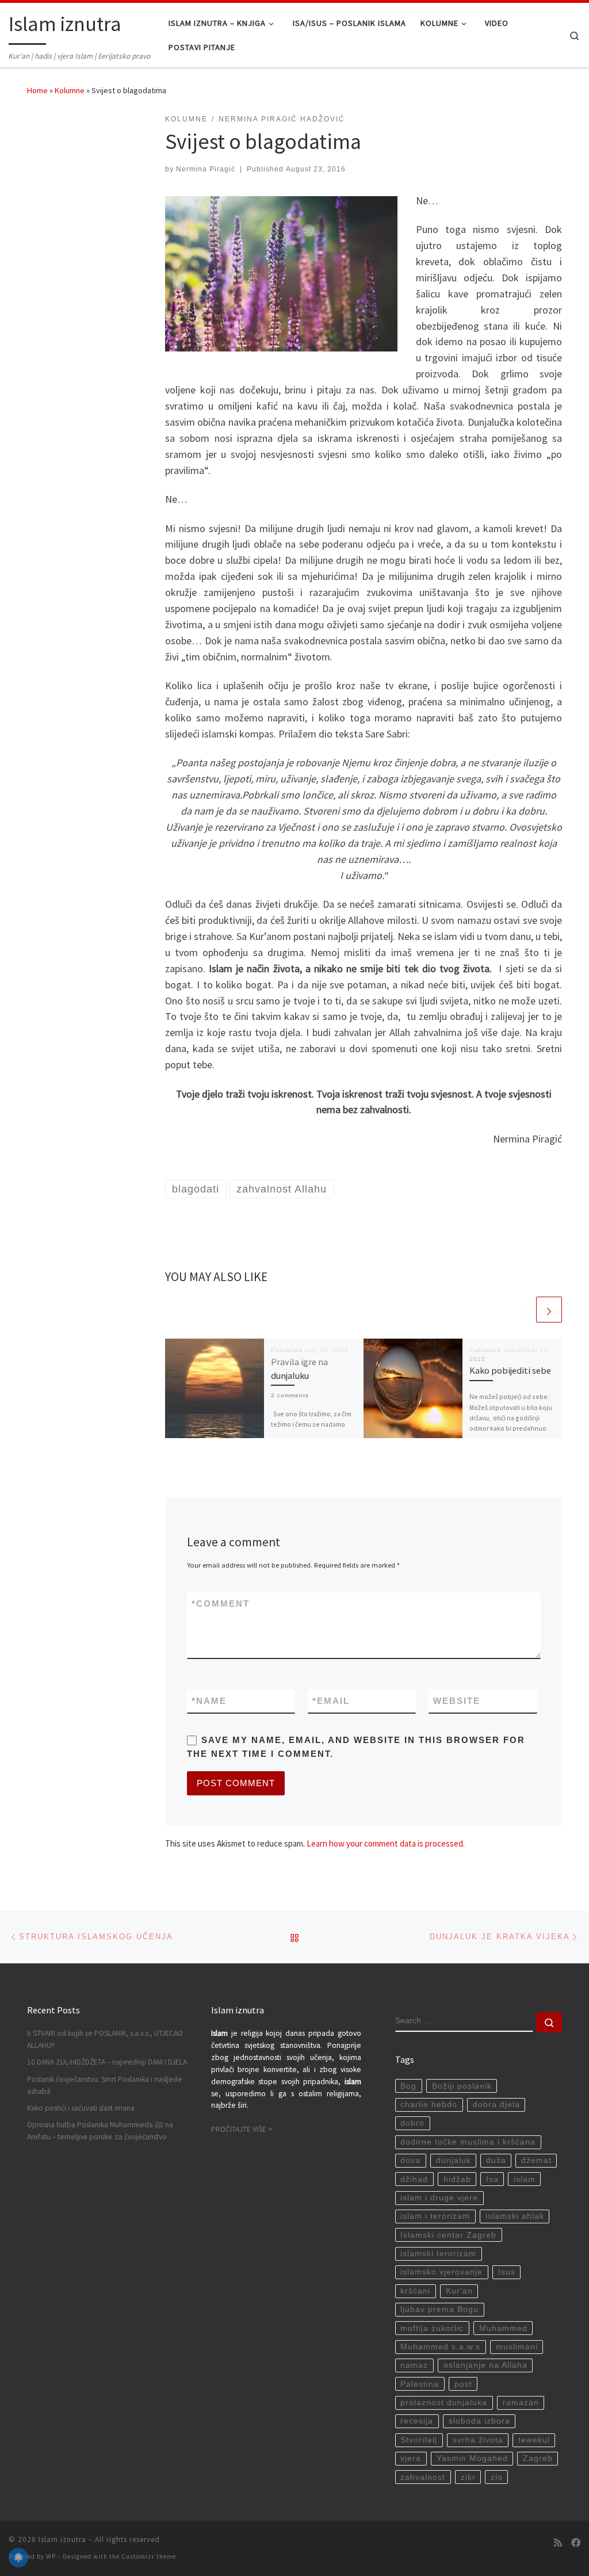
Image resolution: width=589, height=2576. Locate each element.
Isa (492, 2179)
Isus (507, 2272)
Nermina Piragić (206, 169)
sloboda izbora (479, 2421)
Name (209, 1701)
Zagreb (538, 2458)
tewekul (534, 2440)
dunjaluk (454, 2160)
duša (496, 2160)
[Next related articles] (549, 1310)
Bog (408, 2086)
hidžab (457, 2179)
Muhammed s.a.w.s (440, 2347)
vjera (411, 2458)
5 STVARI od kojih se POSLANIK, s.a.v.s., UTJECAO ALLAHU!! (105, 2039)
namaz (414, 2365)
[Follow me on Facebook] (576, 2543)
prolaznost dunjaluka (444, 2403)
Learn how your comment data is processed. (386, 1843)
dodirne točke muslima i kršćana (468, 2142)
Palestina (420, 2384)
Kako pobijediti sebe (510, 1370)
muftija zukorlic (432, 2328)
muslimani (517, 2347)
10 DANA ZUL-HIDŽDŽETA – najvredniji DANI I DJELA (107, 2062)
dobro (412, 2123)
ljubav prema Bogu (439, 2309)
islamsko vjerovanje (441, 2272)
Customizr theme (149, 2556)
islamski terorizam (438, 2254)
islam (525, 2179)
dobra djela (496, 2105)
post (463, 2384)
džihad (414, 2179)
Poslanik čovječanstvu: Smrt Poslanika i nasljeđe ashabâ (105, 2085)
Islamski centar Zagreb (448, 2235)
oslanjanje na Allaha (485, 2365)
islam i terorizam (435, 2216)
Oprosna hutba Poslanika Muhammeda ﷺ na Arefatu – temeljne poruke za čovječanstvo (100, 2131)
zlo (497, 2477)
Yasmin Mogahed (472, 2458)
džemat (536, 2160)
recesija (417, 2421)
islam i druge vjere (439, 2198)
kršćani (415, 2291)
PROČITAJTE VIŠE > (242, 2129)
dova (410, 2160)
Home (37, 90)
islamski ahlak (515, 2216)
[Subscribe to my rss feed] (558, 2543)
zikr (468, 2477)
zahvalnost (423, 2477)
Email (331, 1701)
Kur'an (459, 2291)
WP (51, 2556)
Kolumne (70, 90)
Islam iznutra (62, 2539)
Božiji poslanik (462, 2086)
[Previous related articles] (521, 1310)
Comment (221, 1604)
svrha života (478, 2440)
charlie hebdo (429, 2105)
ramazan (521, 2403)
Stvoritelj (419, 2440)
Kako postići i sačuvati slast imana (81, 2108)
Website (457, 1701)
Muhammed (503, 2328)
